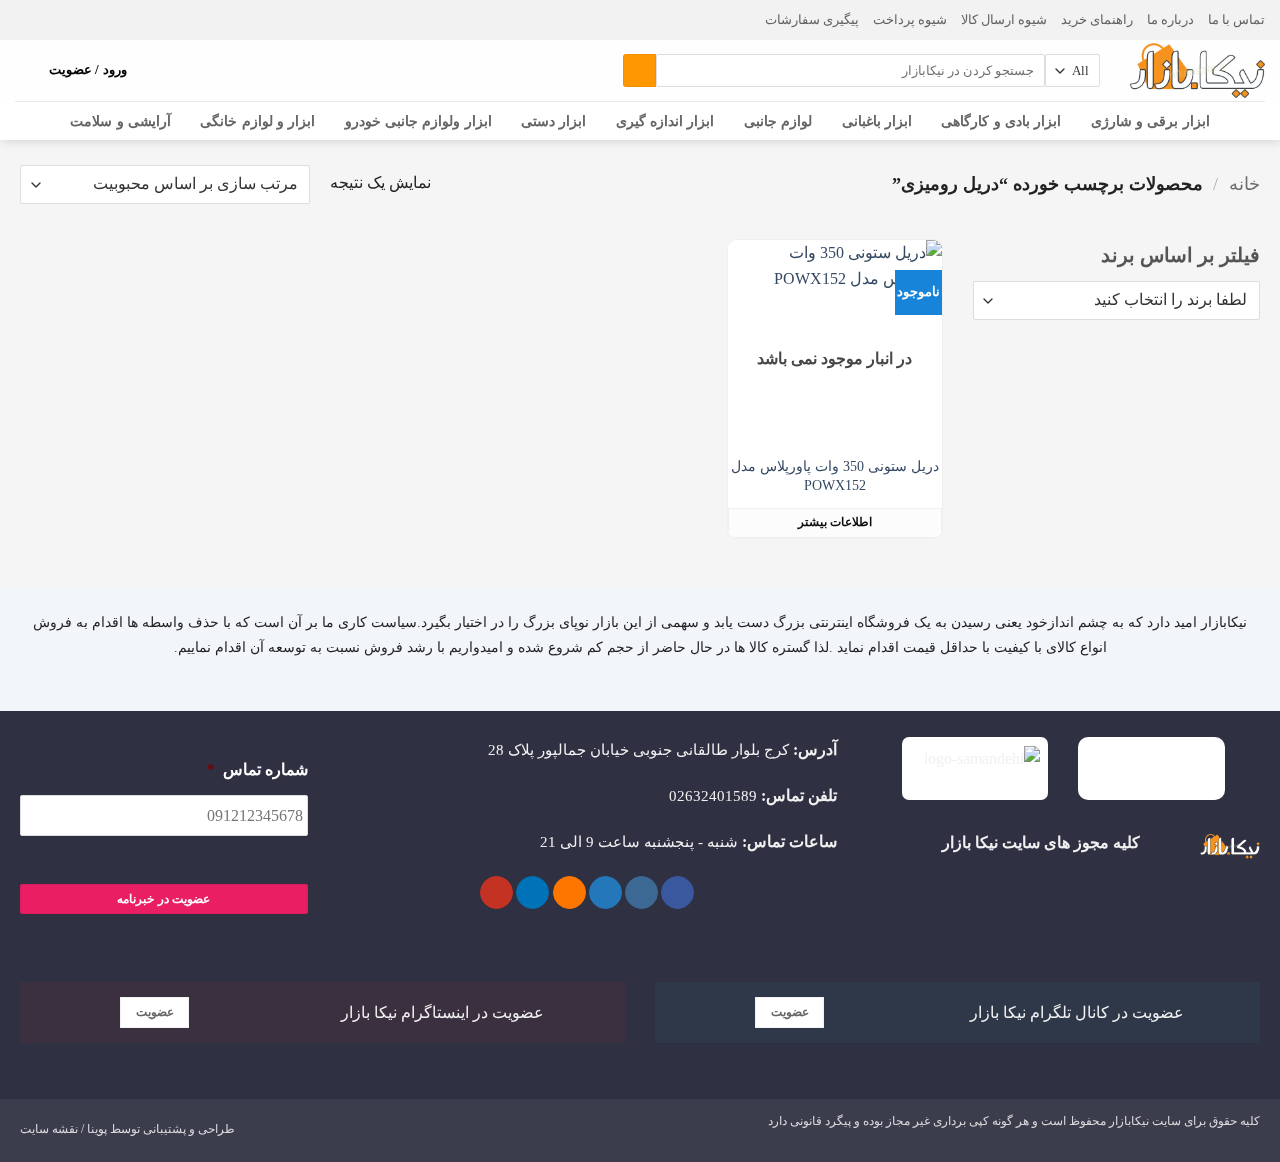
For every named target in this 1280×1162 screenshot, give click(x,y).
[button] (25, 71)
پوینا (97, 1129)
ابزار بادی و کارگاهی (1001, 121)
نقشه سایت (49, 1129)
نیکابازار (1129, 1121)
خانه (1244, 184)
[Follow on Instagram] (641, 893)
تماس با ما (1236, 20)
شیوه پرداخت (910, 20)
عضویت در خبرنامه (163, 899)
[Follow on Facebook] (677, 893)
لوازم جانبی (778, 121)
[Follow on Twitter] (605, 893)
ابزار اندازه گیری (665, 121)
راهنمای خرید (1097, 20)
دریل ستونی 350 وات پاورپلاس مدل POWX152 (835, 475)
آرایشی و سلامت (120, 121)
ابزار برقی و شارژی (1150, 121)
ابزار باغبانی (877, 121)
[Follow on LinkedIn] (532, 893)
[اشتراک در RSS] (569, 893)
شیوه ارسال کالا (1004, 20)
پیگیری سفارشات (812, 20)
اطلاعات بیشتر (835, 522)
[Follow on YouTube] (496, 893)
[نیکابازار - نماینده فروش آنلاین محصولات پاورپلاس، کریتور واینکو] (1197, 70)
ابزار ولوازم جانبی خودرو (418, 121)
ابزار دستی (553, 121)
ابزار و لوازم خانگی (257, 121)
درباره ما (1170, 20)
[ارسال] (639, 71)
